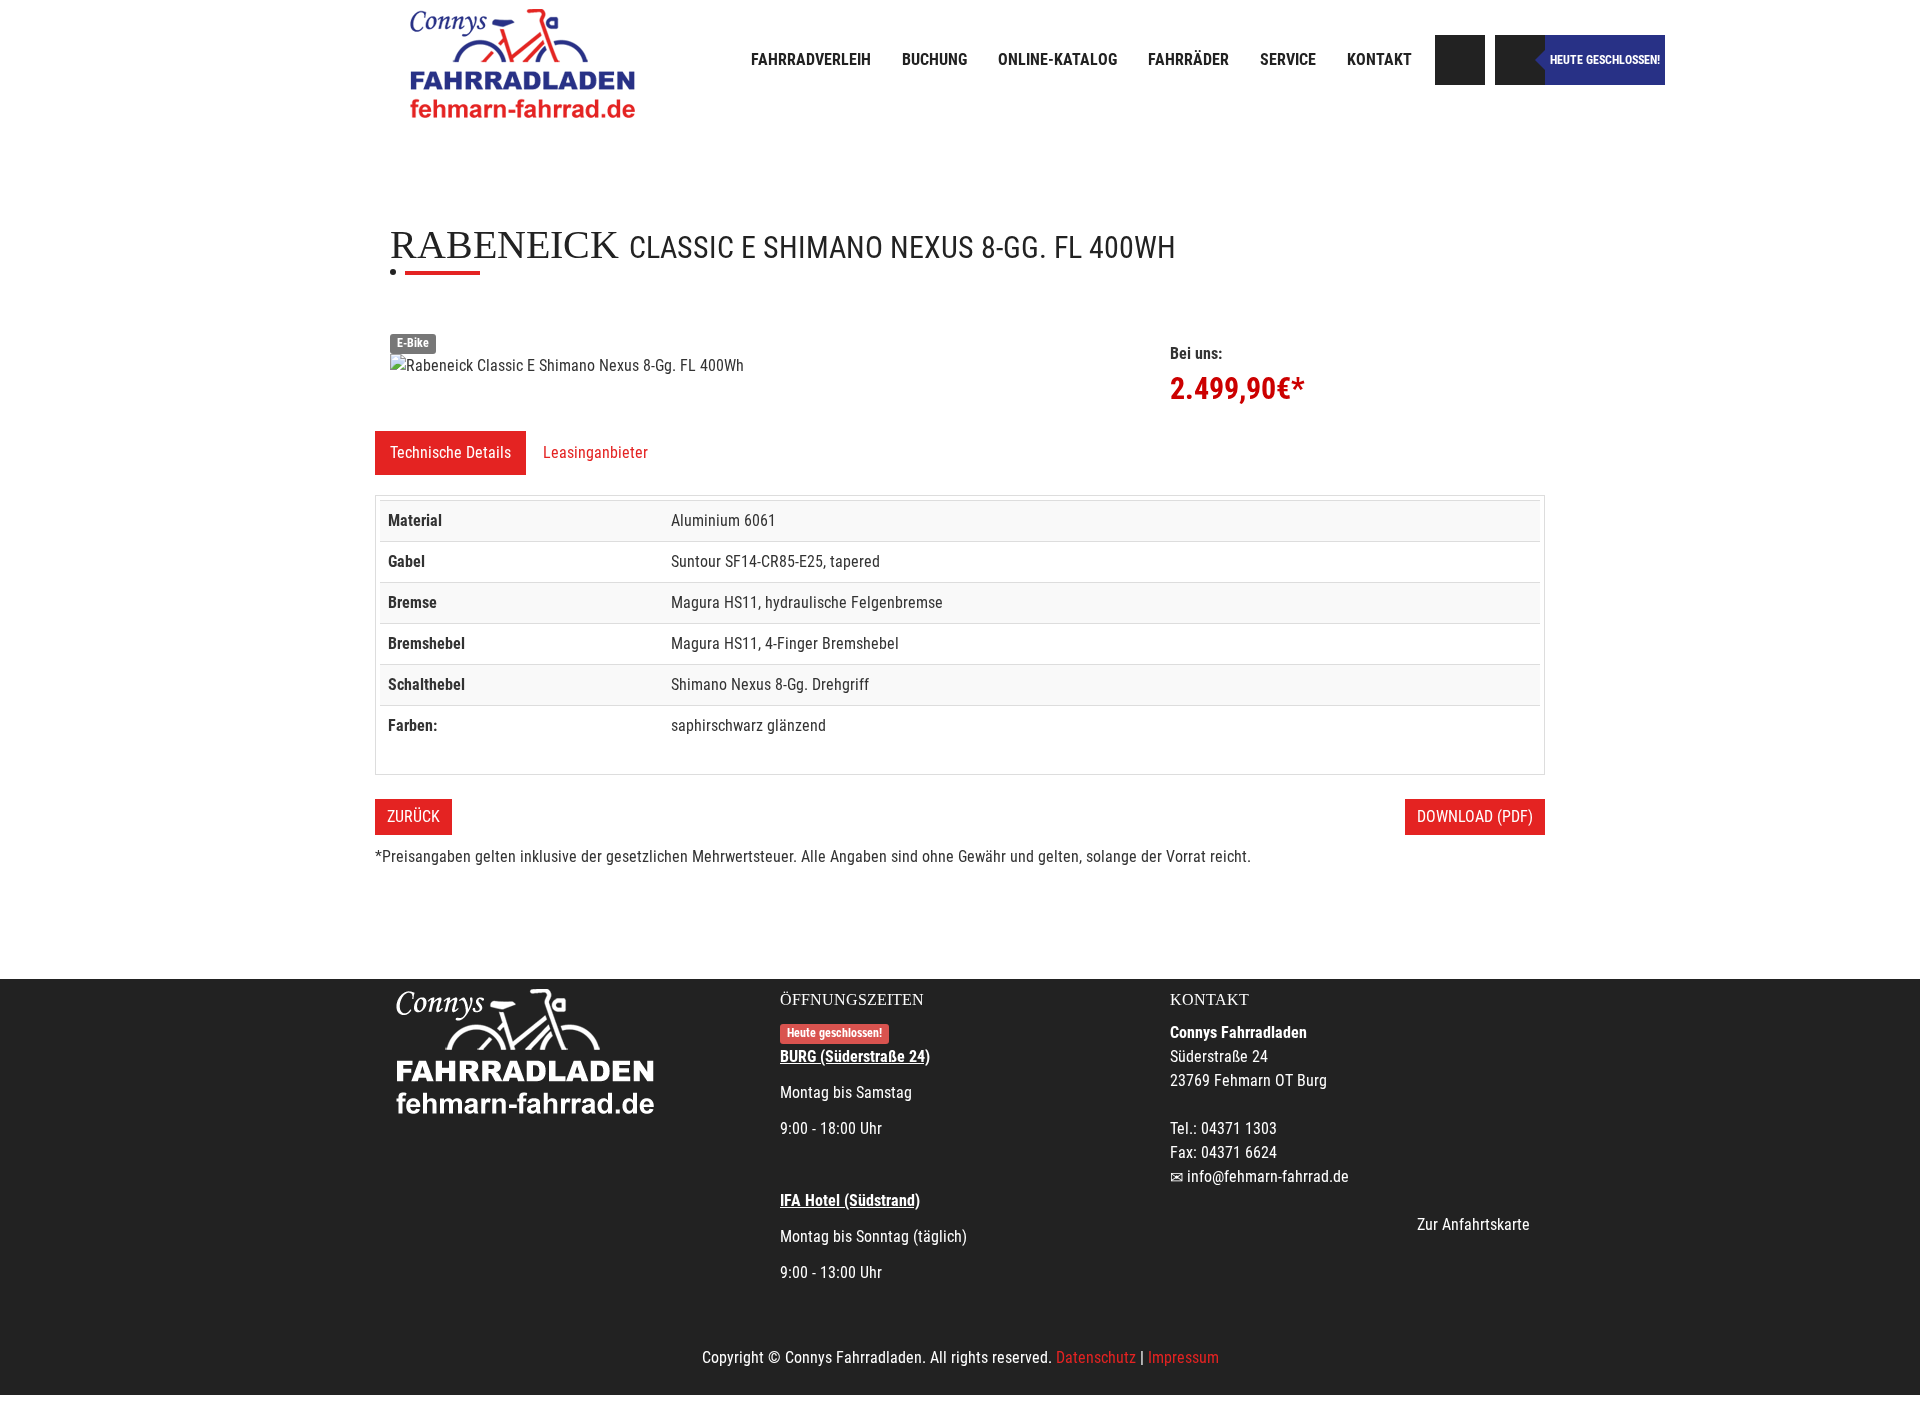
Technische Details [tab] (450, 452)
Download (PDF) (1475, 816)
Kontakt (1379, 59)
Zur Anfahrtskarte (1473, 1224)
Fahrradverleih (811, 59)
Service (1288, 59)
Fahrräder (1188, 59)
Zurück (413, 816)
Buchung (934, 59)
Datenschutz (1096, 1357)
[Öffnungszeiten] (1520, 60)
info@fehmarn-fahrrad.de (1268, 1176)
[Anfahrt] (1460, 60)
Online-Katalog (1057, 59)
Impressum (1183, 1357)
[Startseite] (525, 62)
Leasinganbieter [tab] (595, 452)
